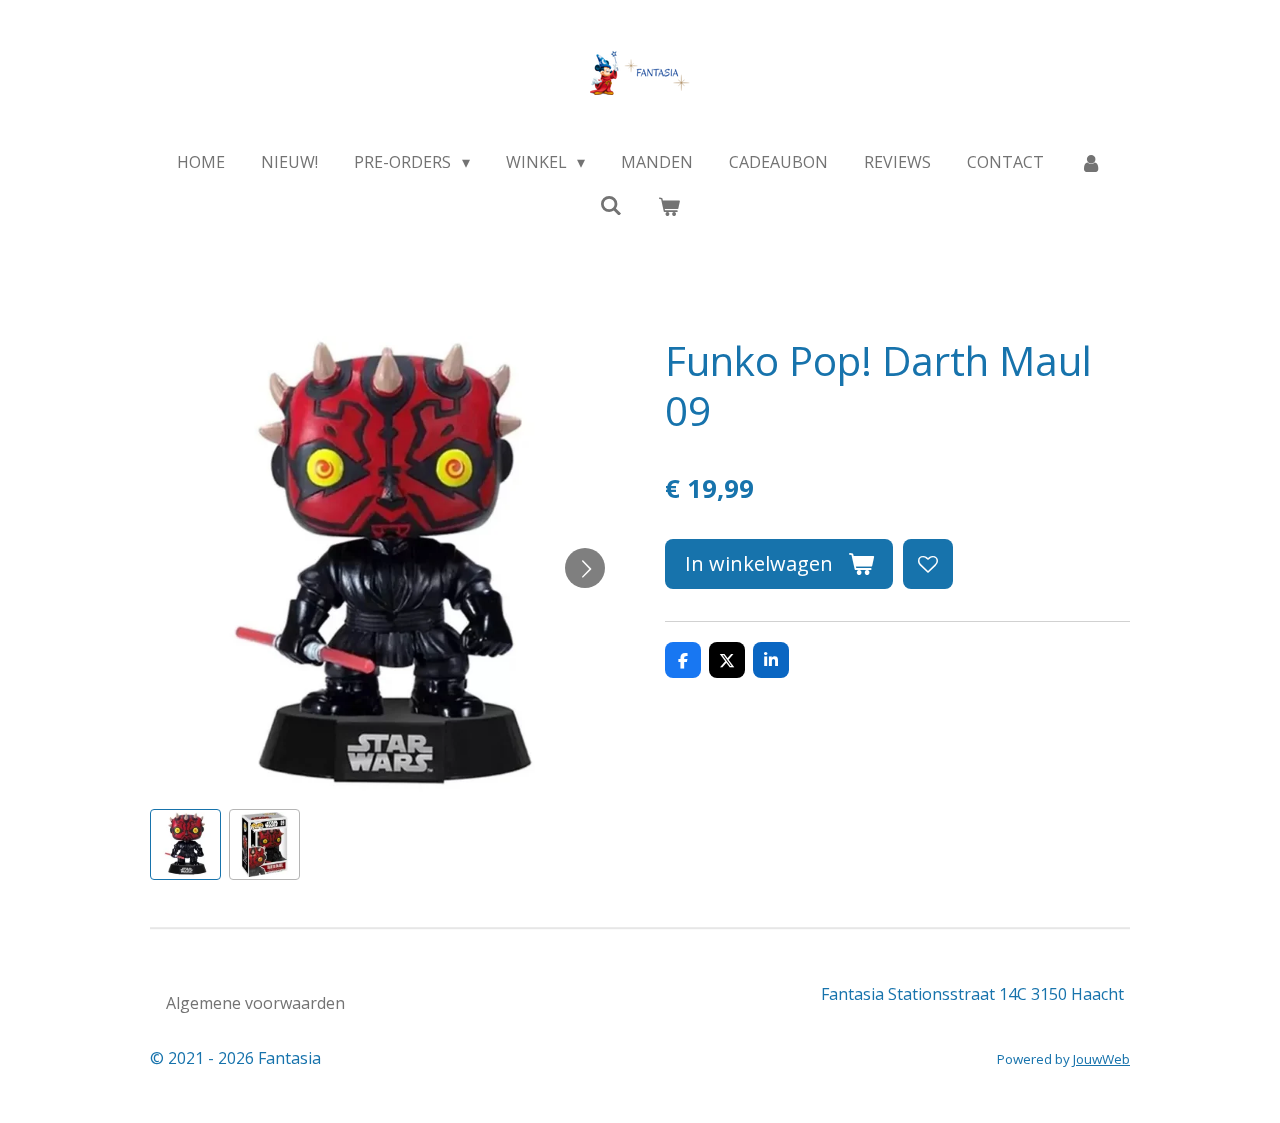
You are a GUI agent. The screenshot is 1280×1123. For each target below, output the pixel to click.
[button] (185, 844)
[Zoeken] (611, 205)
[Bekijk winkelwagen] (669, 206)
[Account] (1091, 162)
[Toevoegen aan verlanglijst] (928, 564)
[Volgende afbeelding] (585, 568)
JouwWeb (1101, 1059)
